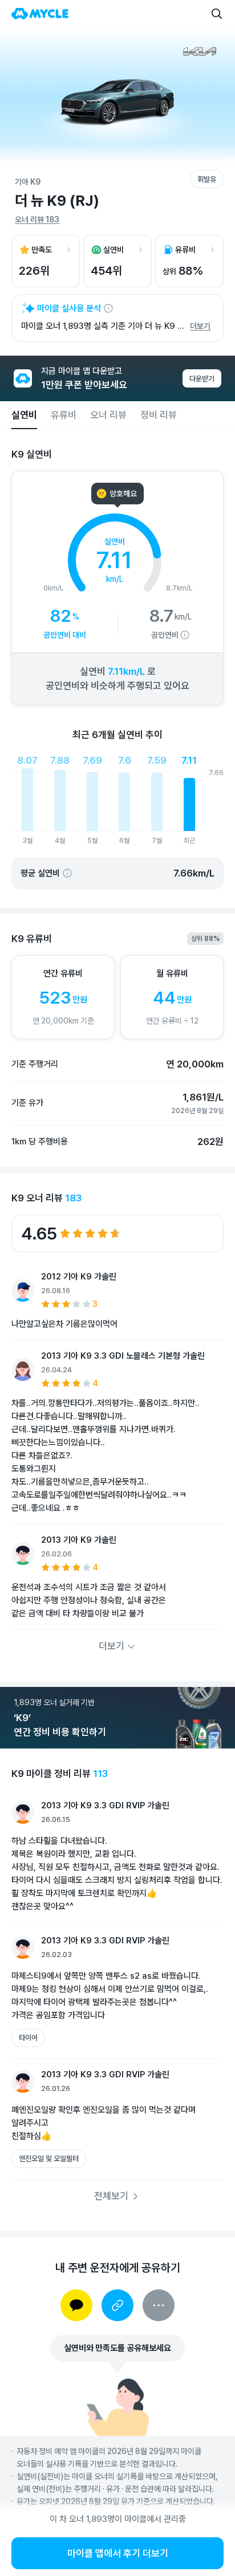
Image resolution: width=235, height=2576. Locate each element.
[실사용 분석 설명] (108, 308)
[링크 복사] (117, 2305)
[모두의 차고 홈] (40, 14)
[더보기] (159, 2305)
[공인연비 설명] (185, 635)
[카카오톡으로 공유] (76, 2305)
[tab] (24, 415)
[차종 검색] (217, 14)
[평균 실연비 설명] (67, 873)
